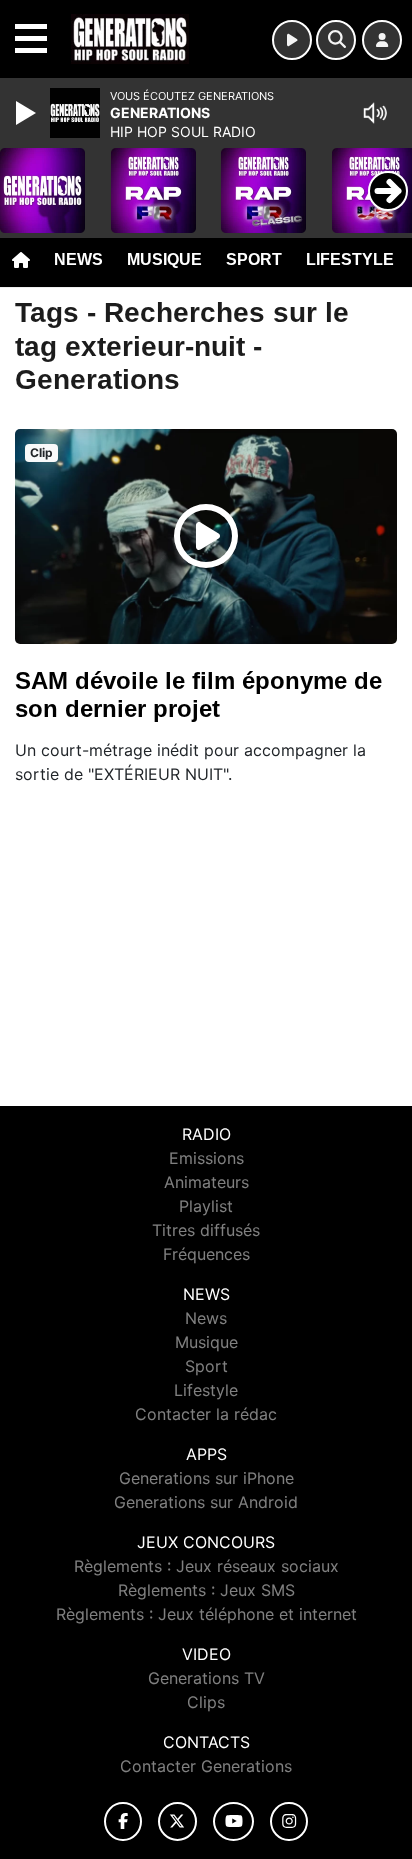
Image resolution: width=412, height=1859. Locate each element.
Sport (254, 259)
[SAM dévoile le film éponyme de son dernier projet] (206, 536)
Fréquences (206, 1254)
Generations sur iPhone (206, 1478)
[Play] (28, 113)
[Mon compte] (382, 40)
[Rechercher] (336, 40)
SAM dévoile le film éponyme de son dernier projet (198, 694)
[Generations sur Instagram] (289, 1821)
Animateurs (206, 1182)
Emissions (206, 1158)
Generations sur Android (206, 1502)
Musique (164, 259)
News (78, 259)
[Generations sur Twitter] (177, 1821)
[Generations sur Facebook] (123, 1821)
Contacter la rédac (206, 1414)
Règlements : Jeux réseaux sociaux (206, 1566)
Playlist (206, 1206)
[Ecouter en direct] (292, 40)
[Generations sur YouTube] (233, 1821)
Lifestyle (350, 259)
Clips (206, 1702)
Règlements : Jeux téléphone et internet (206, 1614)
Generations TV (206, 1678)
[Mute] (375, 113)
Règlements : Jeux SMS (206, 1590)
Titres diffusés (206, 1230)
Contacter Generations (206, 1766)
